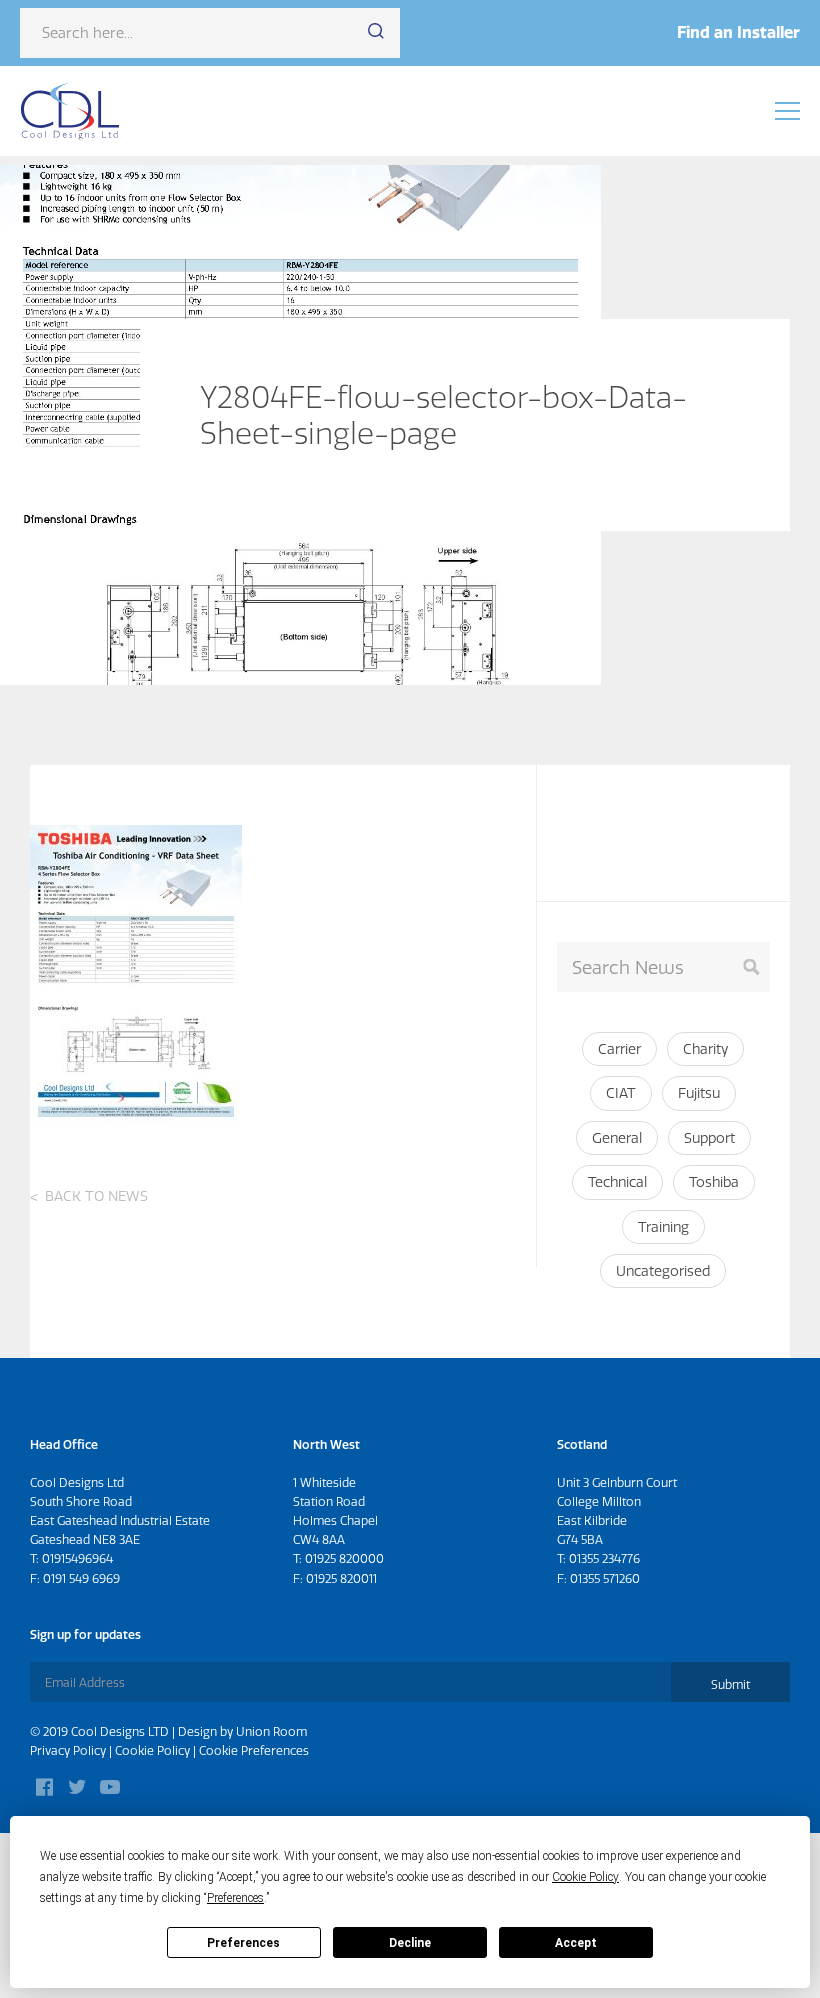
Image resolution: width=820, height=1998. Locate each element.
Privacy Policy (68, 1750)
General (617, 1138)
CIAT (621, 1093)
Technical (617, 1182)
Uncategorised (663, 1271)
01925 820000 (344, 1558)
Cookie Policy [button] (585, 1877)
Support (709, 1138)
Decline (410, 1943)
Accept (576, 1943)
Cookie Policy (152, 1750)
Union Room (271, 1731)
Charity (705, 1049)
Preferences (243, 1943)
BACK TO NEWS (96, 1196)
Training (663, 1227)
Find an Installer (738, 32)
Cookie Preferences (254, 1750)
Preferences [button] (235, 1898)
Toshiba (714, 1182)
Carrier (619, 1049)
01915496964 (77, 1558)
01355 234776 (604, 1558)
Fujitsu (699, 1093)
